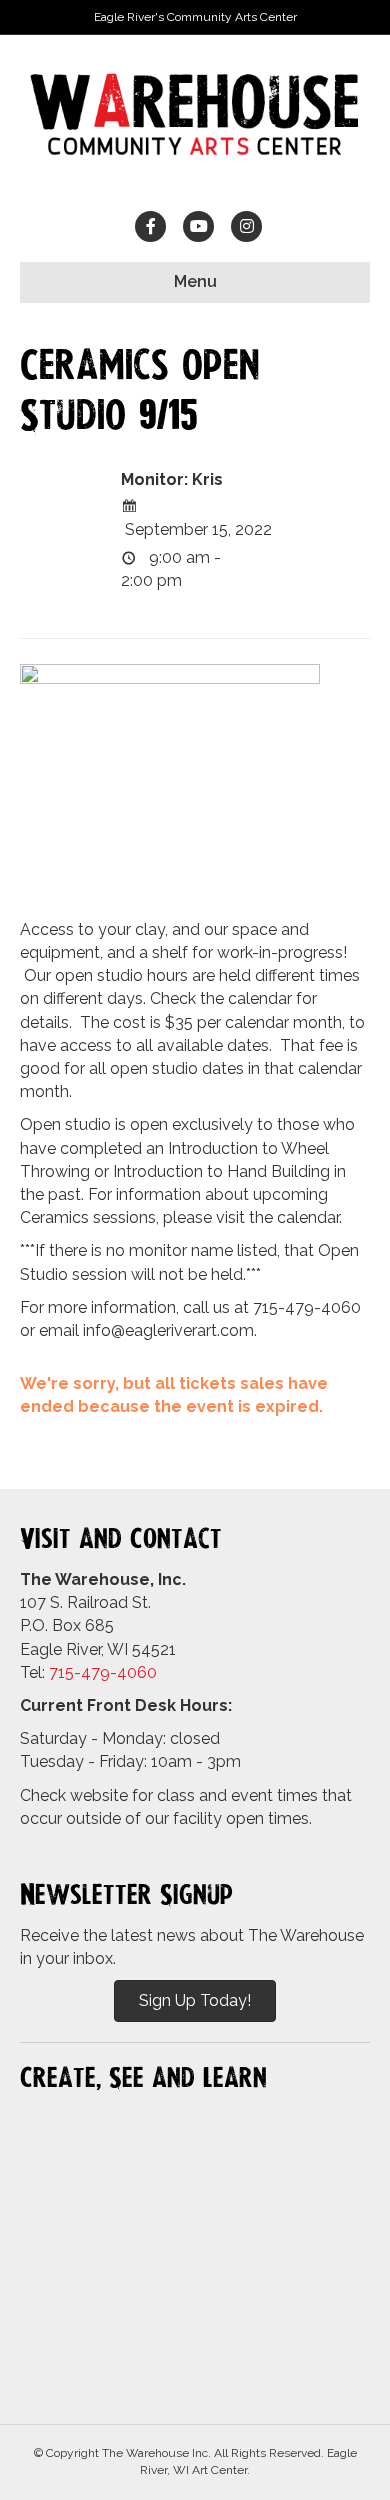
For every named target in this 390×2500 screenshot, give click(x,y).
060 (142, 1672)
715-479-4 (88, 1672)
